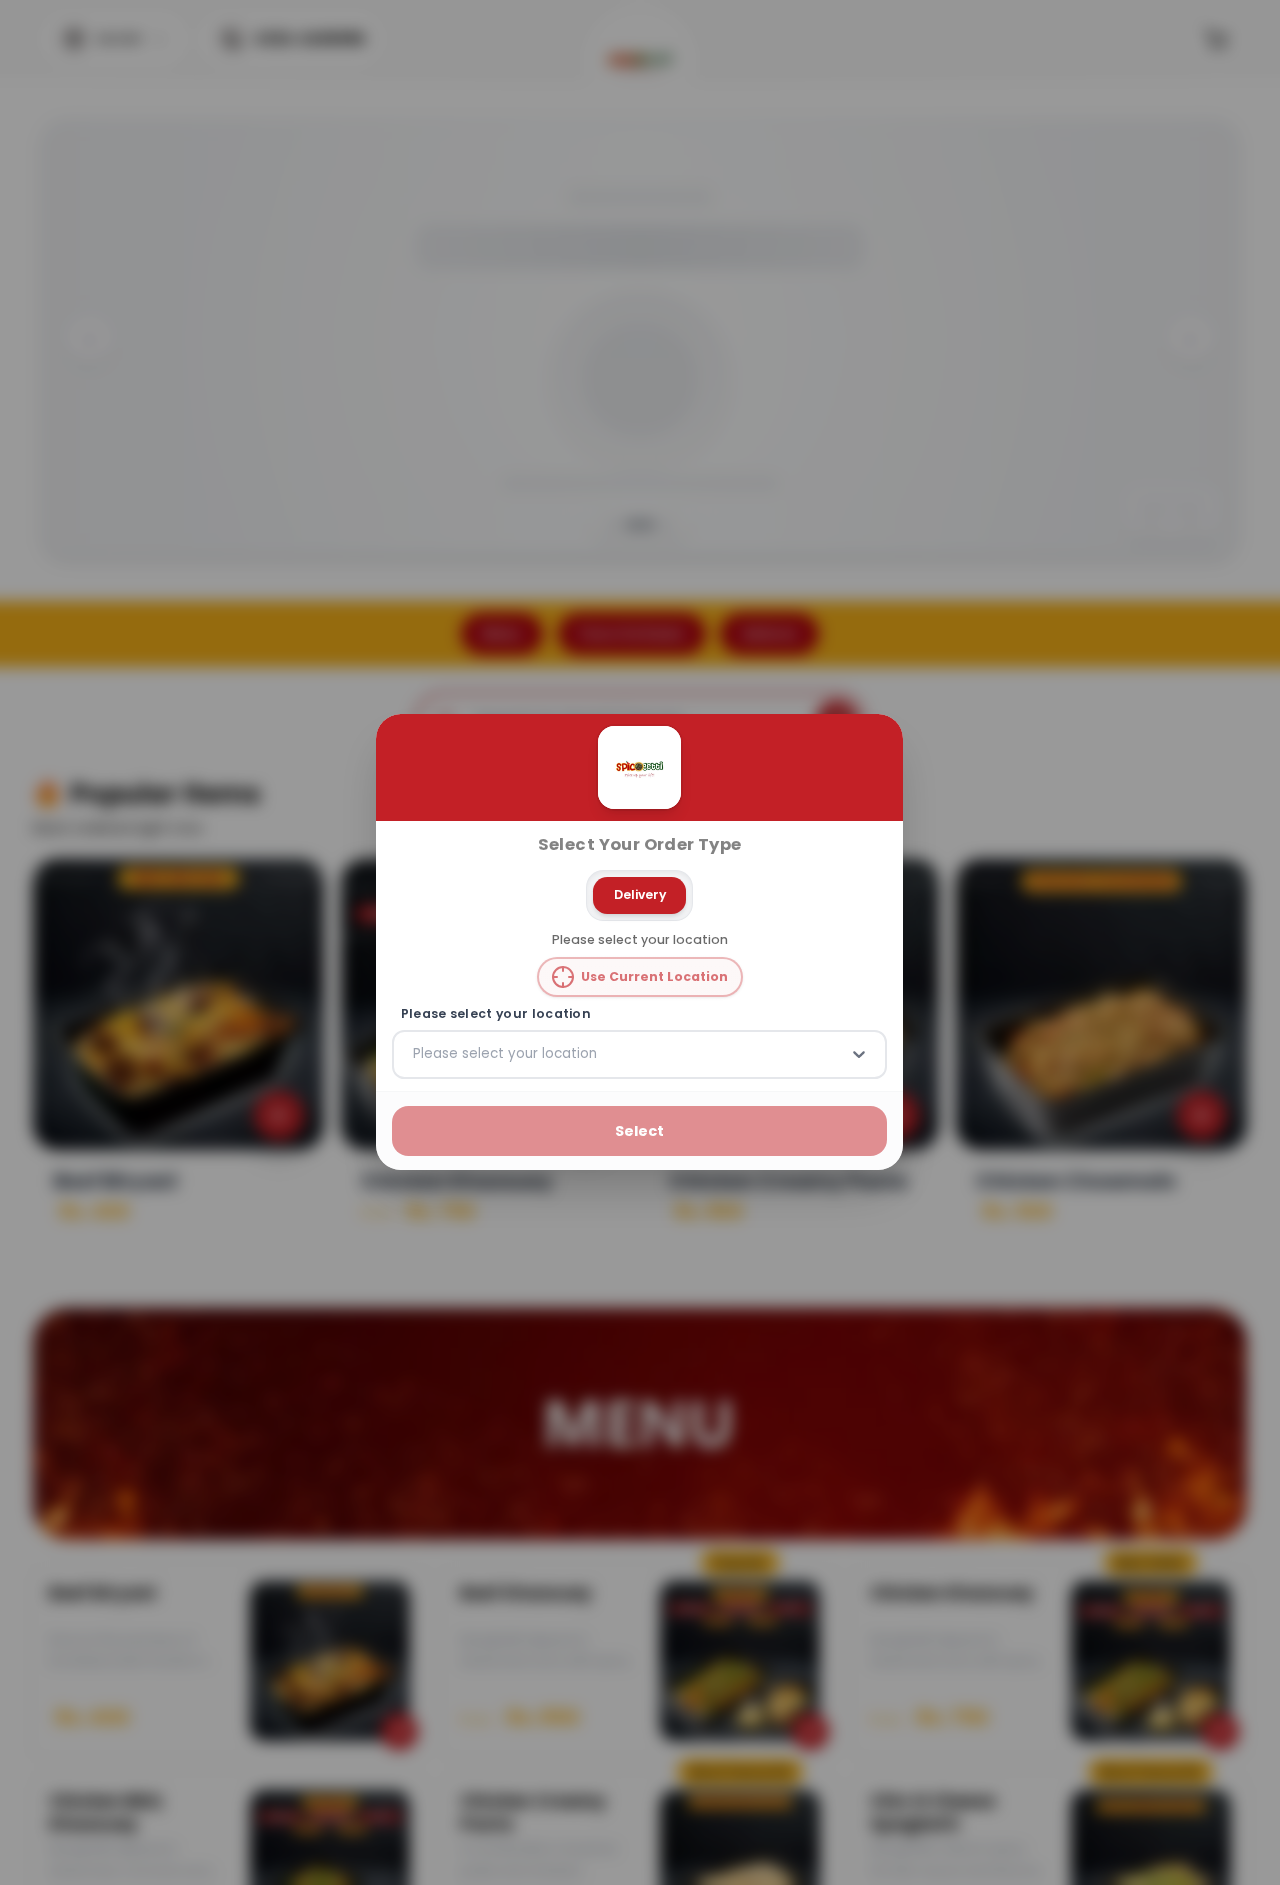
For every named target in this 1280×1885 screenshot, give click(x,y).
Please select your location (496, 1014)
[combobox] (415, 1055)
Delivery (640, 894)
